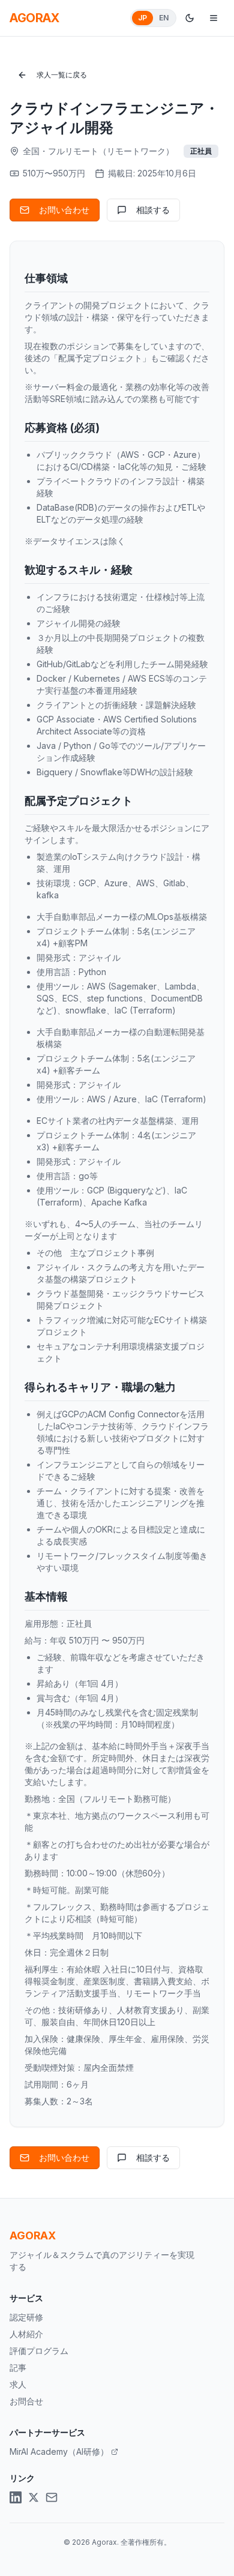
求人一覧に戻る (62, 75)
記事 (18, 2367)
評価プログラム (39, 2351)
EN (164, 18)
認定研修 (26, 2317)
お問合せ (26, 2401)
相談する (153, 210)
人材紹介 (26, 2334)
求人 (18, 2384)
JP (142, 18)
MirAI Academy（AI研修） (59, 2451)
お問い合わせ (64, 210)
